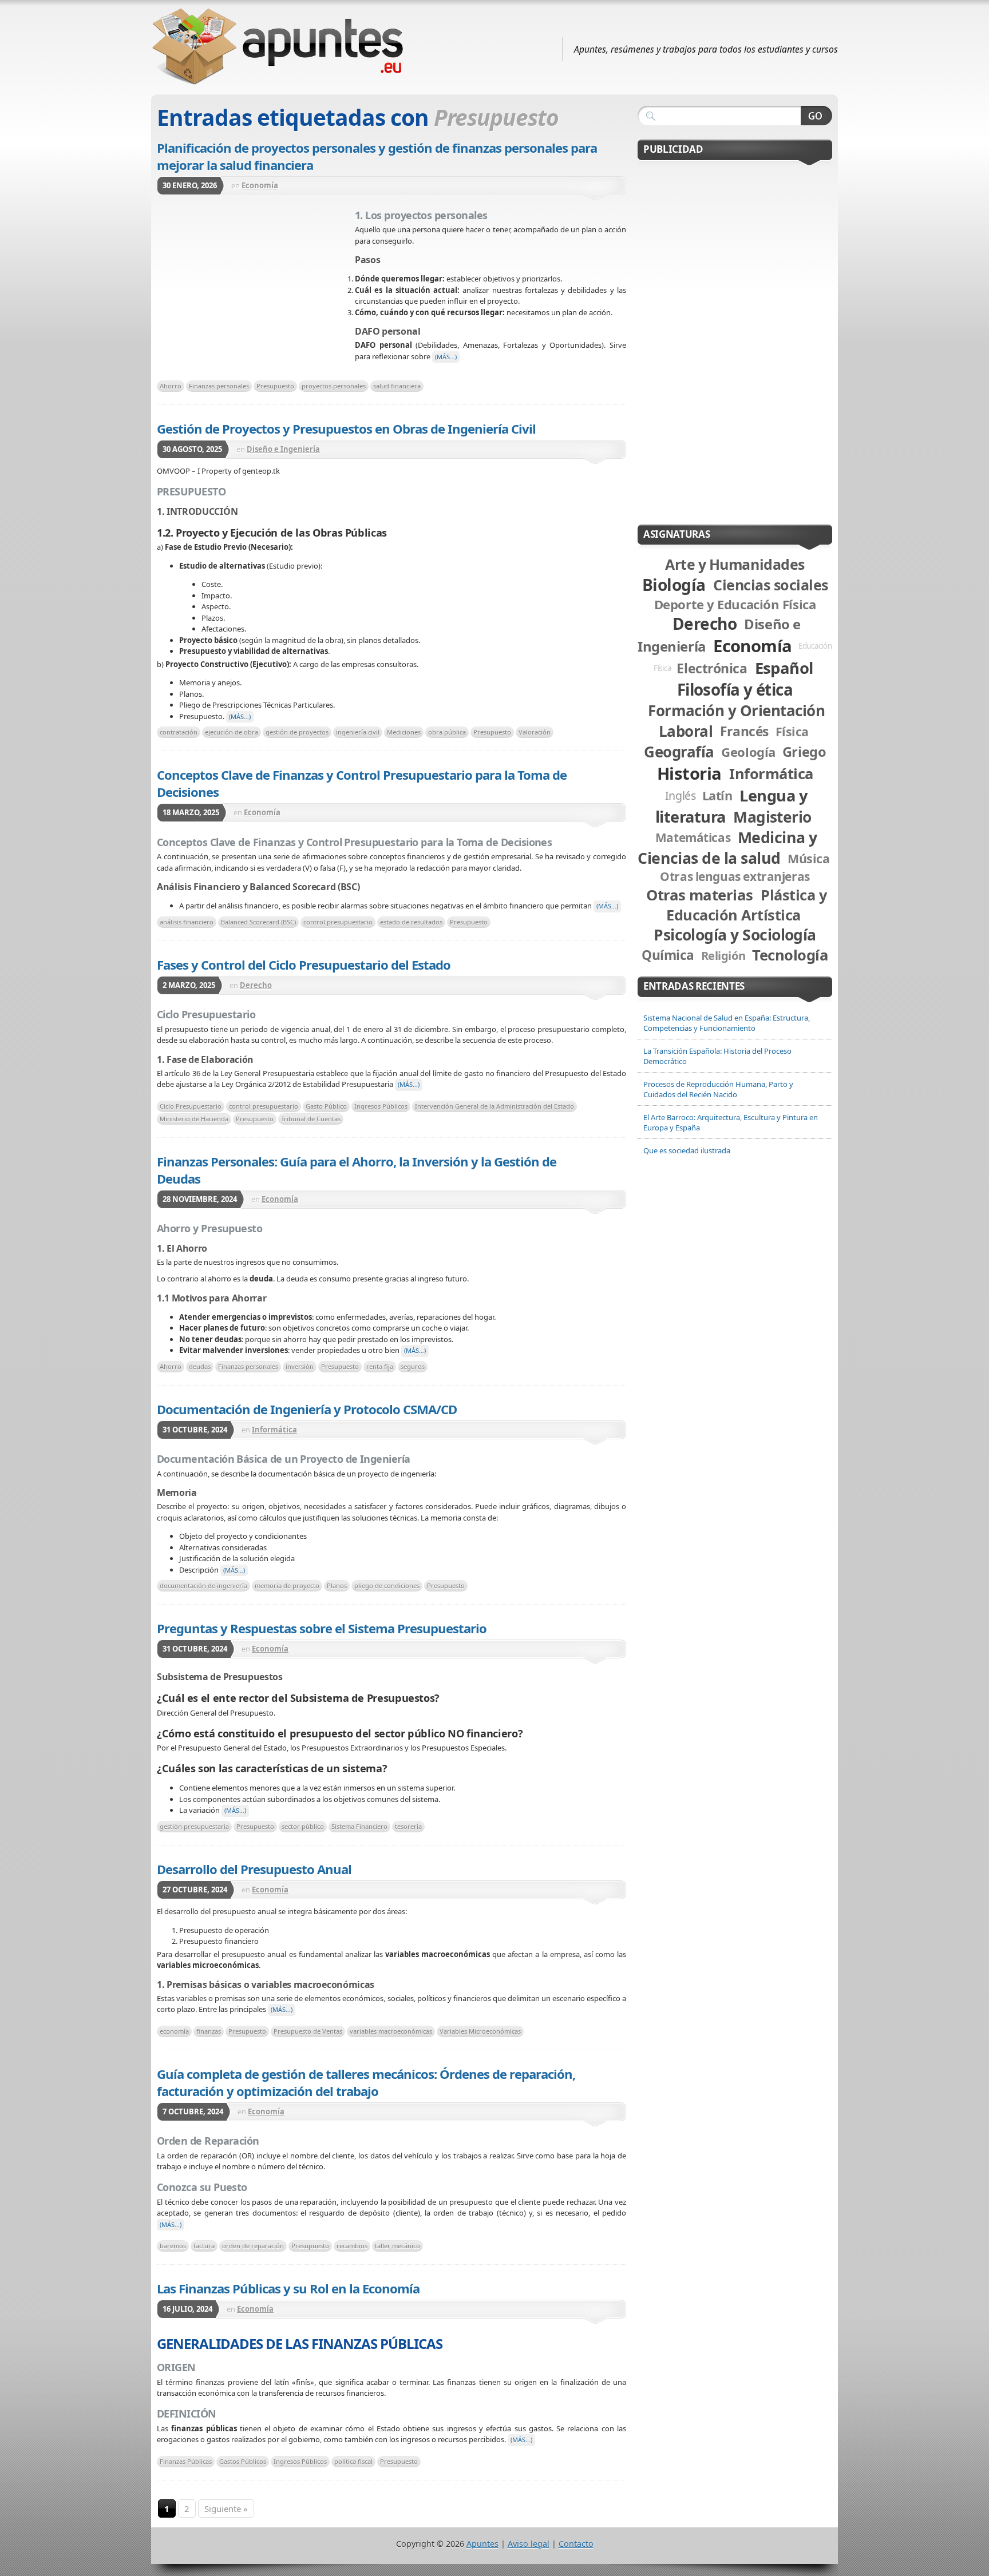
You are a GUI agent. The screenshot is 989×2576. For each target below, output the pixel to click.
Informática (274, 1430)
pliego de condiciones (387, 1585)
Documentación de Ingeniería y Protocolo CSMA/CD (307, 1409)
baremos (173, 2246)
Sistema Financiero (359, 1826)
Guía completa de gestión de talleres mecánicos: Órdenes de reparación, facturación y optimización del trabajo (366, 2082)
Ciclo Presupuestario (191, 1106)
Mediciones (404, 732)
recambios (352, 2246)
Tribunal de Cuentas (311, 1119)
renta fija (380, 1366)
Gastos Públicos (243, 2461)
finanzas (209, 2031)
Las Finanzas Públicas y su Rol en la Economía (288, 2288)
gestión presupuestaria (194, 1826)
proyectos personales (334, 386)
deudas (200, 1366)
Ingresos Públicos (381, 1106)
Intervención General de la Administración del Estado (494, 1106)
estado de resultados (411, 922)
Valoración (535, 732)
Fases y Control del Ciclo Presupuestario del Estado (304, 964)
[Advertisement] (256, 291)
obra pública (447, 732)
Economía (260, 185)
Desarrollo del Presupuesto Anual (254, 1869)
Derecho (256, 985)
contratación (179, 732)
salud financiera (397, 386)
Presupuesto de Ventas (308, 2031)
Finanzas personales (219, 386)
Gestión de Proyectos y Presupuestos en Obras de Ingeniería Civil (346, 428)
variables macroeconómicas (391, 2031)
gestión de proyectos (297, 732)
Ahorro (171, 386)
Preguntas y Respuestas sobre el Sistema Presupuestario (322, 1628)
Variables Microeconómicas (480, 2031)
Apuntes (482, 2544)
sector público (303, 1826)
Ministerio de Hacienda (194, 1119)
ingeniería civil (358, 732)
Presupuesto (275, 386)
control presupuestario (338, 922)
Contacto (576, 2544)
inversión (300, 1366)
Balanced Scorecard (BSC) (258, 922)
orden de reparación (253, 2246)
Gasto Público (326, 1106)
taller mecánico (397, 2246)
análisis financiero (187, 922)
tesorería (408, 1826)
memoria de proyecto (287, 1585)
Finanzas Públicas (186, 2461)
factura (204, 2246)
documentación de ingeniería (203, 1585)
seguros (413, 1366)
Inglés (681, 795)
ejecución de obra (232, 732)
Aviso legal (529, 2544)
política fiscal (353, 2461)
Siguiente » (226, 2508)
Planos (337, 1585)
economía (174, 2031)
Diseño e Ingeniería (283, 449)
